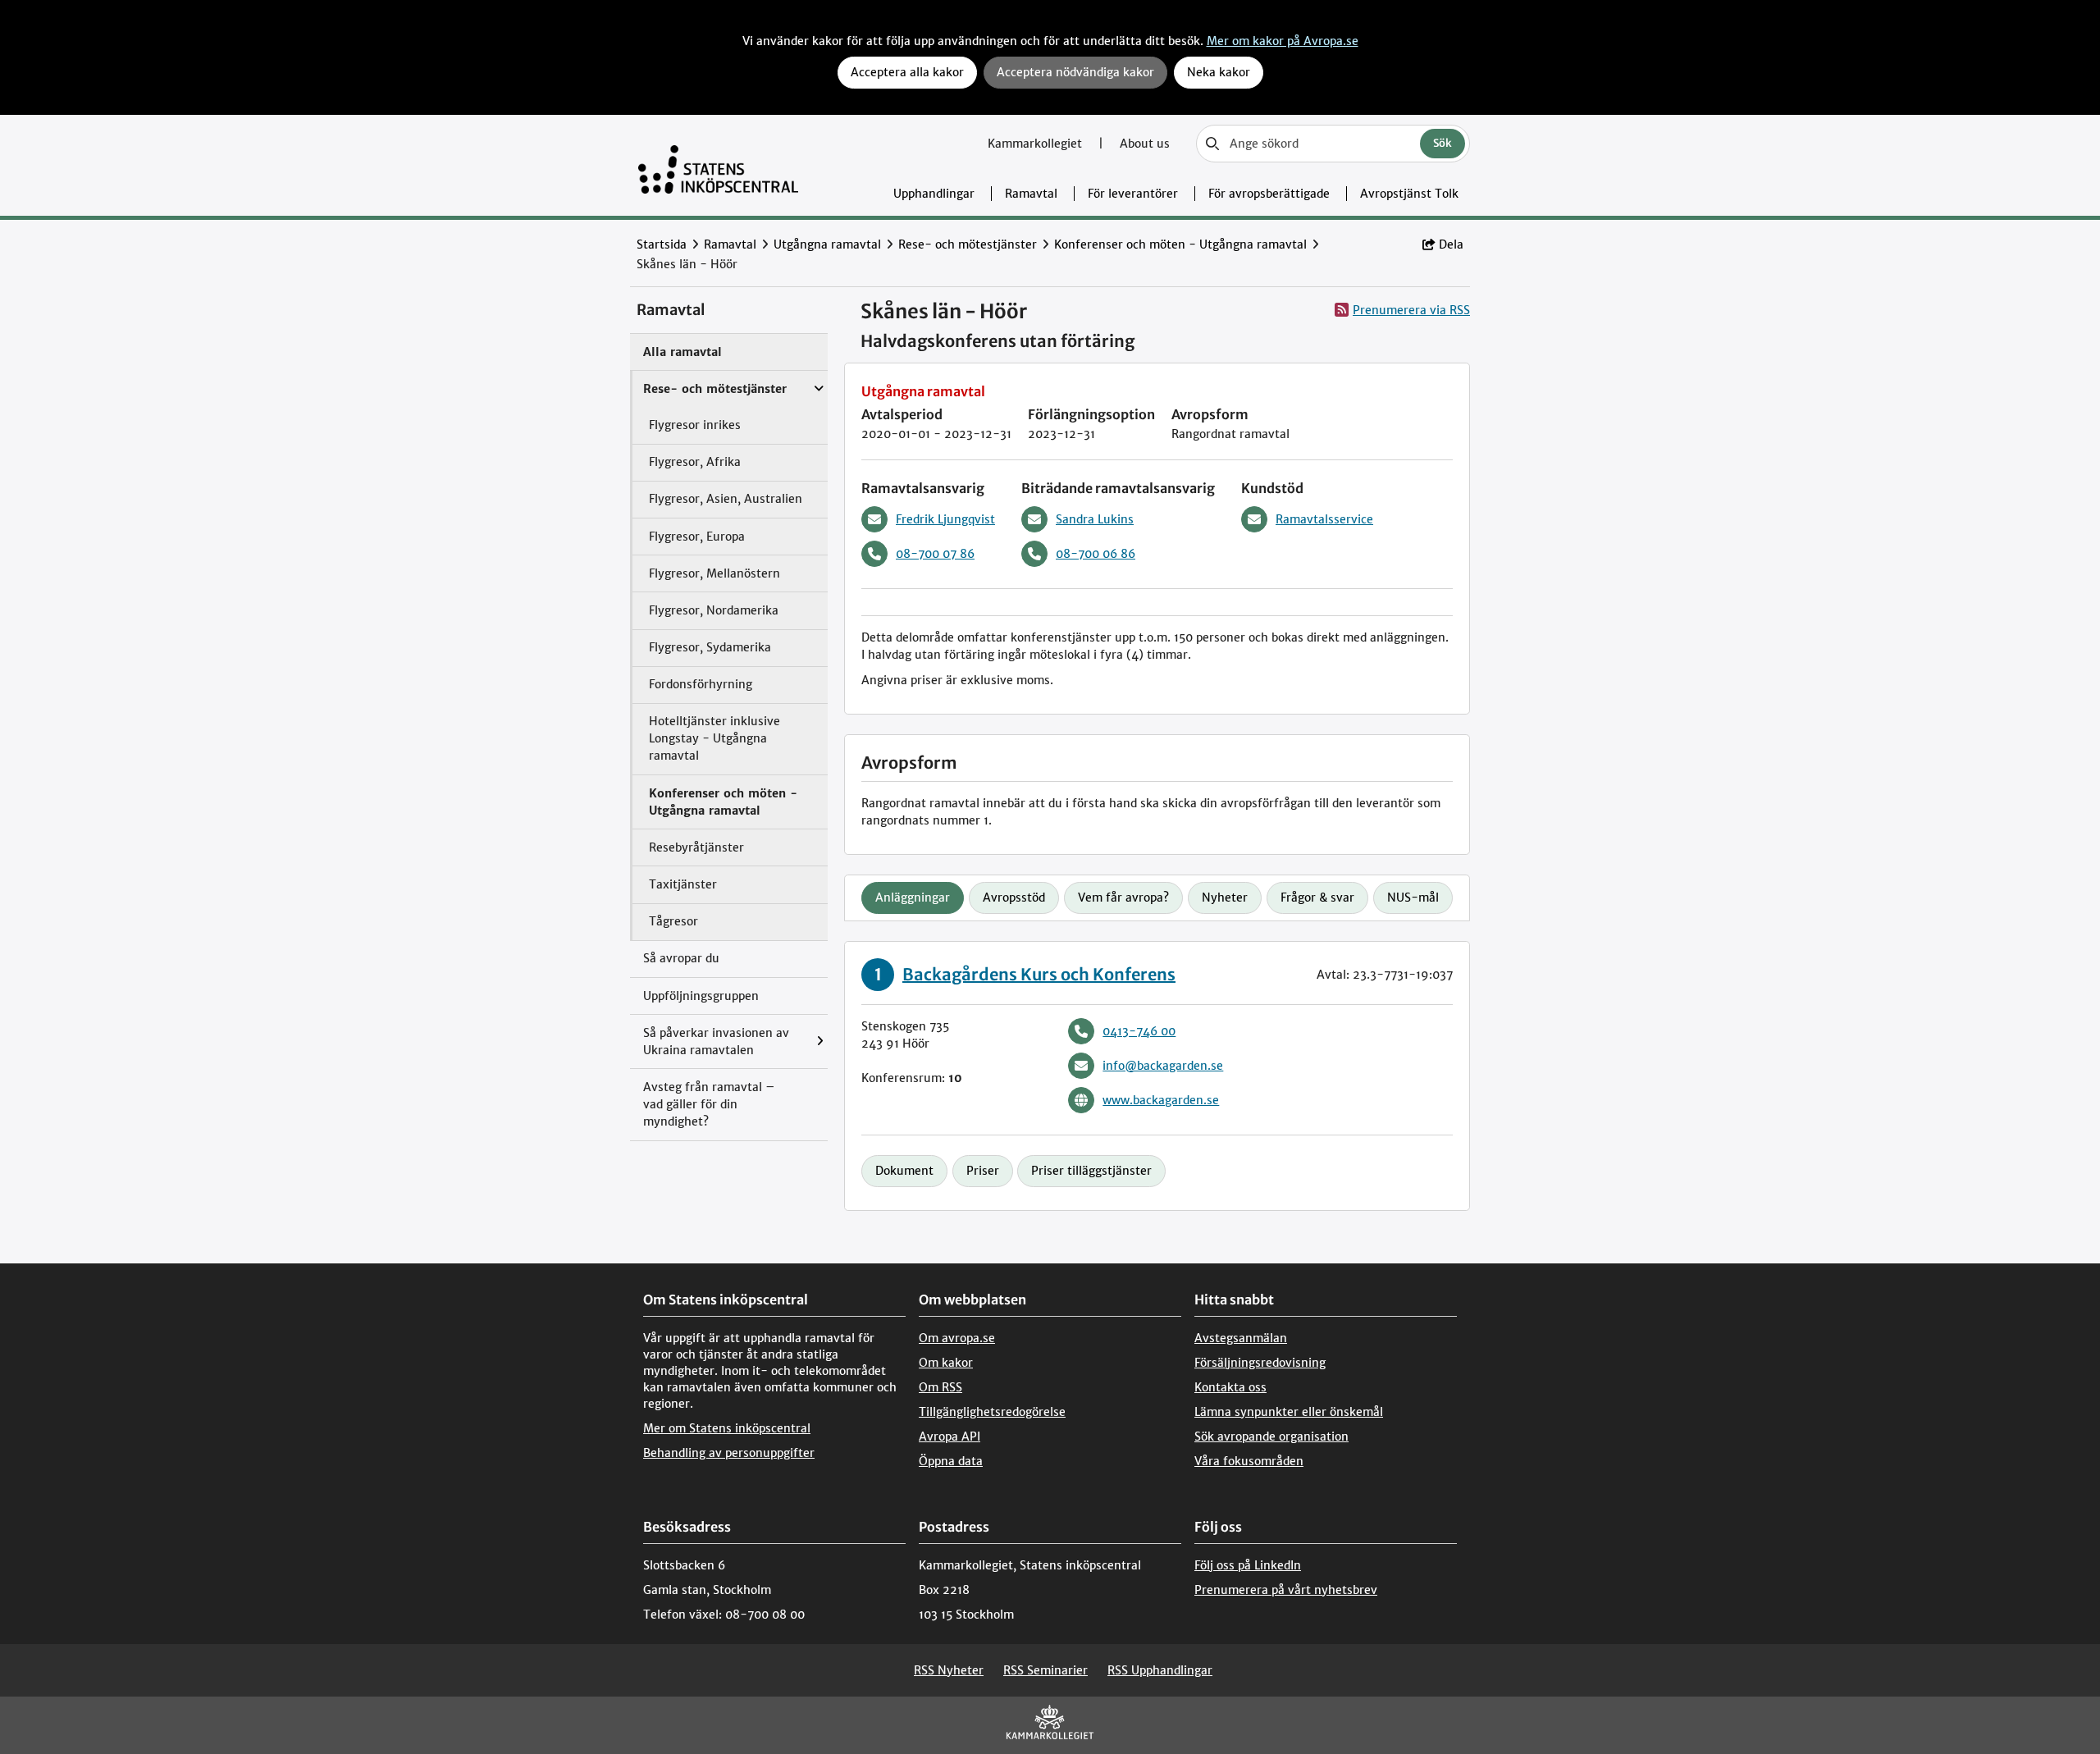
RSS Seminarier (1045, 1670)
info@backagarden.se (1163, 1066)
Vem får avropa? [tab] (1123, 898)
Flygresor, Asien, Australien (726, 499)
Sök (1443, 143)
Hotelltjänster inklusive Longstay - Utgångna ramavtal (714, 738)
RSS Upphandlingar (1160, 1670)
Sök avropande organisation (1271, 1437)
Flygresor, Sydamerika (710, 647)
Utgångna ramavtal (827, 244)
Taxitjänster (683, 884)
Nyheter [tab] (1225, 898)
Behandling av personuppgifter (729, 1453)
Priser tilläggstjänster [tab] (1091, 1171)
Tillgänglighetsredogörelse (992, 1412)
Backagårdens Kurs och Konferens (1039, 974)
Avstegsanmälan (1241, 1338)
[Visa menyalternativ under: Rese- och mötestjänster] (823, 381)
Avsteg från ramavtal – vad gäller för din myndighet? (709, 1104)
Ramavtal (1031, 194)
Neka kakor (1219, 72)
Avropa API (950, 1437)
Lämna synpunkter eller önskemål (1289, 1412)
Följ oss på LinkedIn (1248, 1565)
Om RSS (940, 1387)
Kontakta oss (1230, 1387)
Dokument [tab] (904, 1171)
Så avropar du (681, 958)
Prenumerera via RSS (1411, 310)
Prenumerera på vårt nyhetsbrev (1286, 1590)
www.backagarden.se (1161, 1100)
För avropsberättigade (1269, 194)
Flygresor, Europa (697, 537)
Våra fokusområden (1249, 1461)
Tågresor (673, 921)
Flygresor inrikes (695, 425)
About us (1145, 144)
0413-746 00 (1139, 1031)
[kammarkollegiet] (1050, 1726)
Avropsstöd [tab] (1014, 898)
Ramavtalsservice (1324, 519)
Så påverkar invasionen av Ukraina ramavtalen (716, 1041)
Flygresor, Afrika (695, 462)
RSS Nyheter (949, 1670)
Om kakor (946, 1363)
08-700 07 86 (935, 554)
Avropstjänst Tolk (1409, 194)
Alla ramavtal (682, 352)
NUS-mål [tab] (1413, 898)
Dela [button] (1451, 244)
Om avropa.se (957, 1338)
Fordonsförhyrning (701, 684)
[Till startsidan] (718, 165)
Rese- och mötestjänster (968, 244)
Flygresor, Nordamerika (714, 610)
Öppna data (951, 1461)
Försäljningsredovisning (1260, 1363)
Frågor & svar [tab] (1317, 898)
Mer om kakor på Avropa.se (1283, 41)
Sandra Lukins (1095, 519)
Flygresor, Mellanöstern (714, 573)
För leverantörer (1133, 194)
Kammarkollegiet (1036, 144)
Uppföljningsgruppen (701, 996)
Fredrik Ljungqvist (945, 519)
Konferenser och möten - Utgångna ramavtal (1180, 244)
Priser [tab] (983, 1171)
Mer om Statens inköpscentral (727, 1428)
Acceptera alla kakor (907, 72)
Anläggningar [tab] (913, 898)
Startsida (662, 244)
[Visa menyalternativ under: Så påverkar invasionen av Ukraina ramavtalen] (824, 1041)
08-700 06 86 (1096, 554)
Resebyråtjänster (696, 847)
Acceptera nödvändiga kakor (1075, 72)
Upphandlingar (934, 194)
